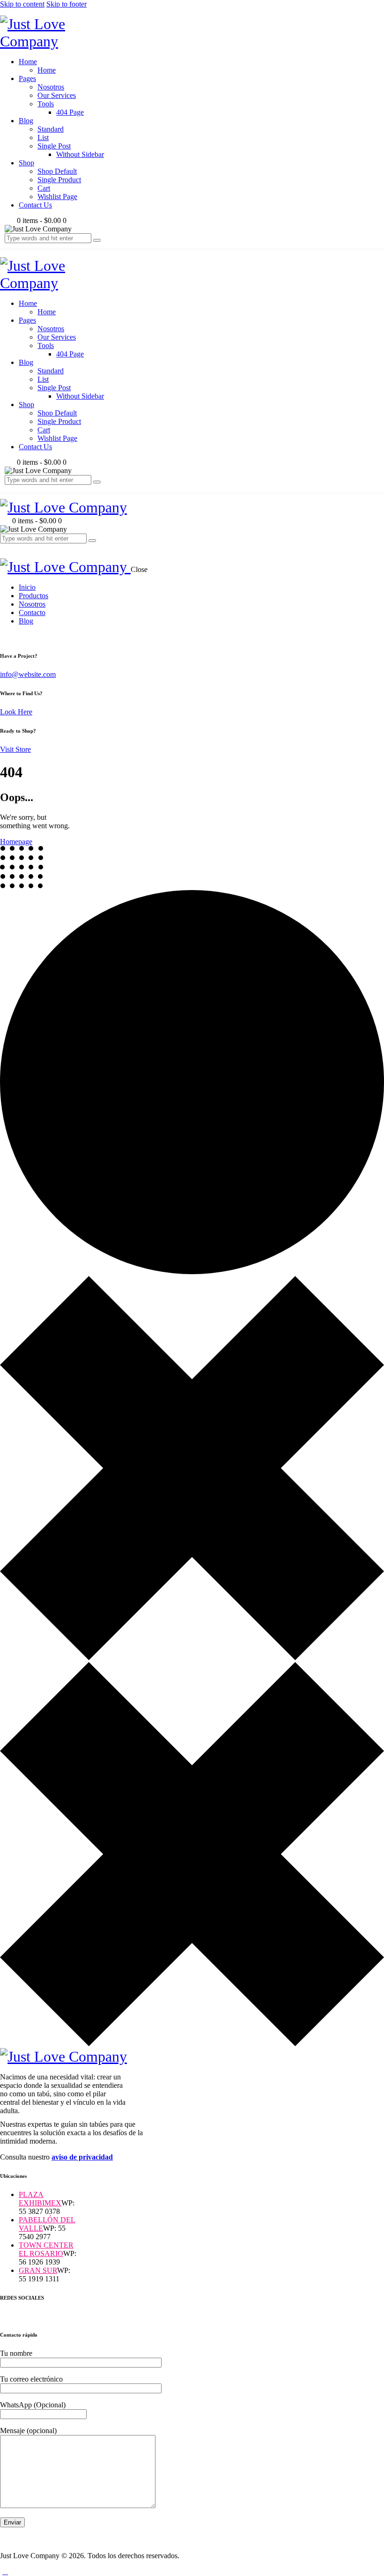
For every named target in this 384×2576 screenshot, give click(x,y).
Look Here (16, 712)
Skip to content (22, 4)
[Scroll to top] (5, 2572)
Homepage (16, 842)
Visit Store (15, 749)
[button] (5, 547)
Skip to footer (66, 4)
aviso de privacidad (82, 2157)
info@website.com (28, 674)
